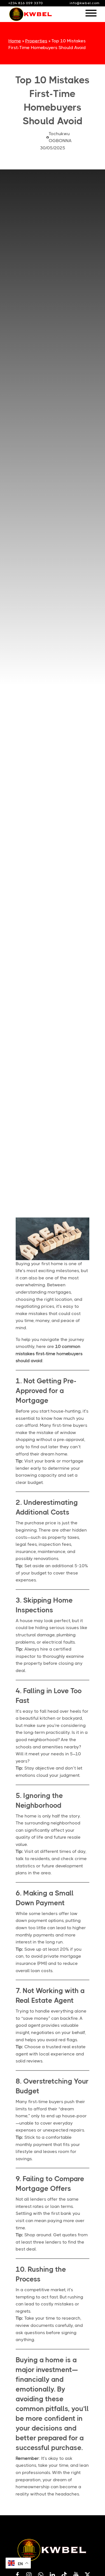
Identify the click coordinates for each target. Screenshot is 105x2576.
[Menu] (91, 14)
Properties (36, 41)
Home (15, 41)
